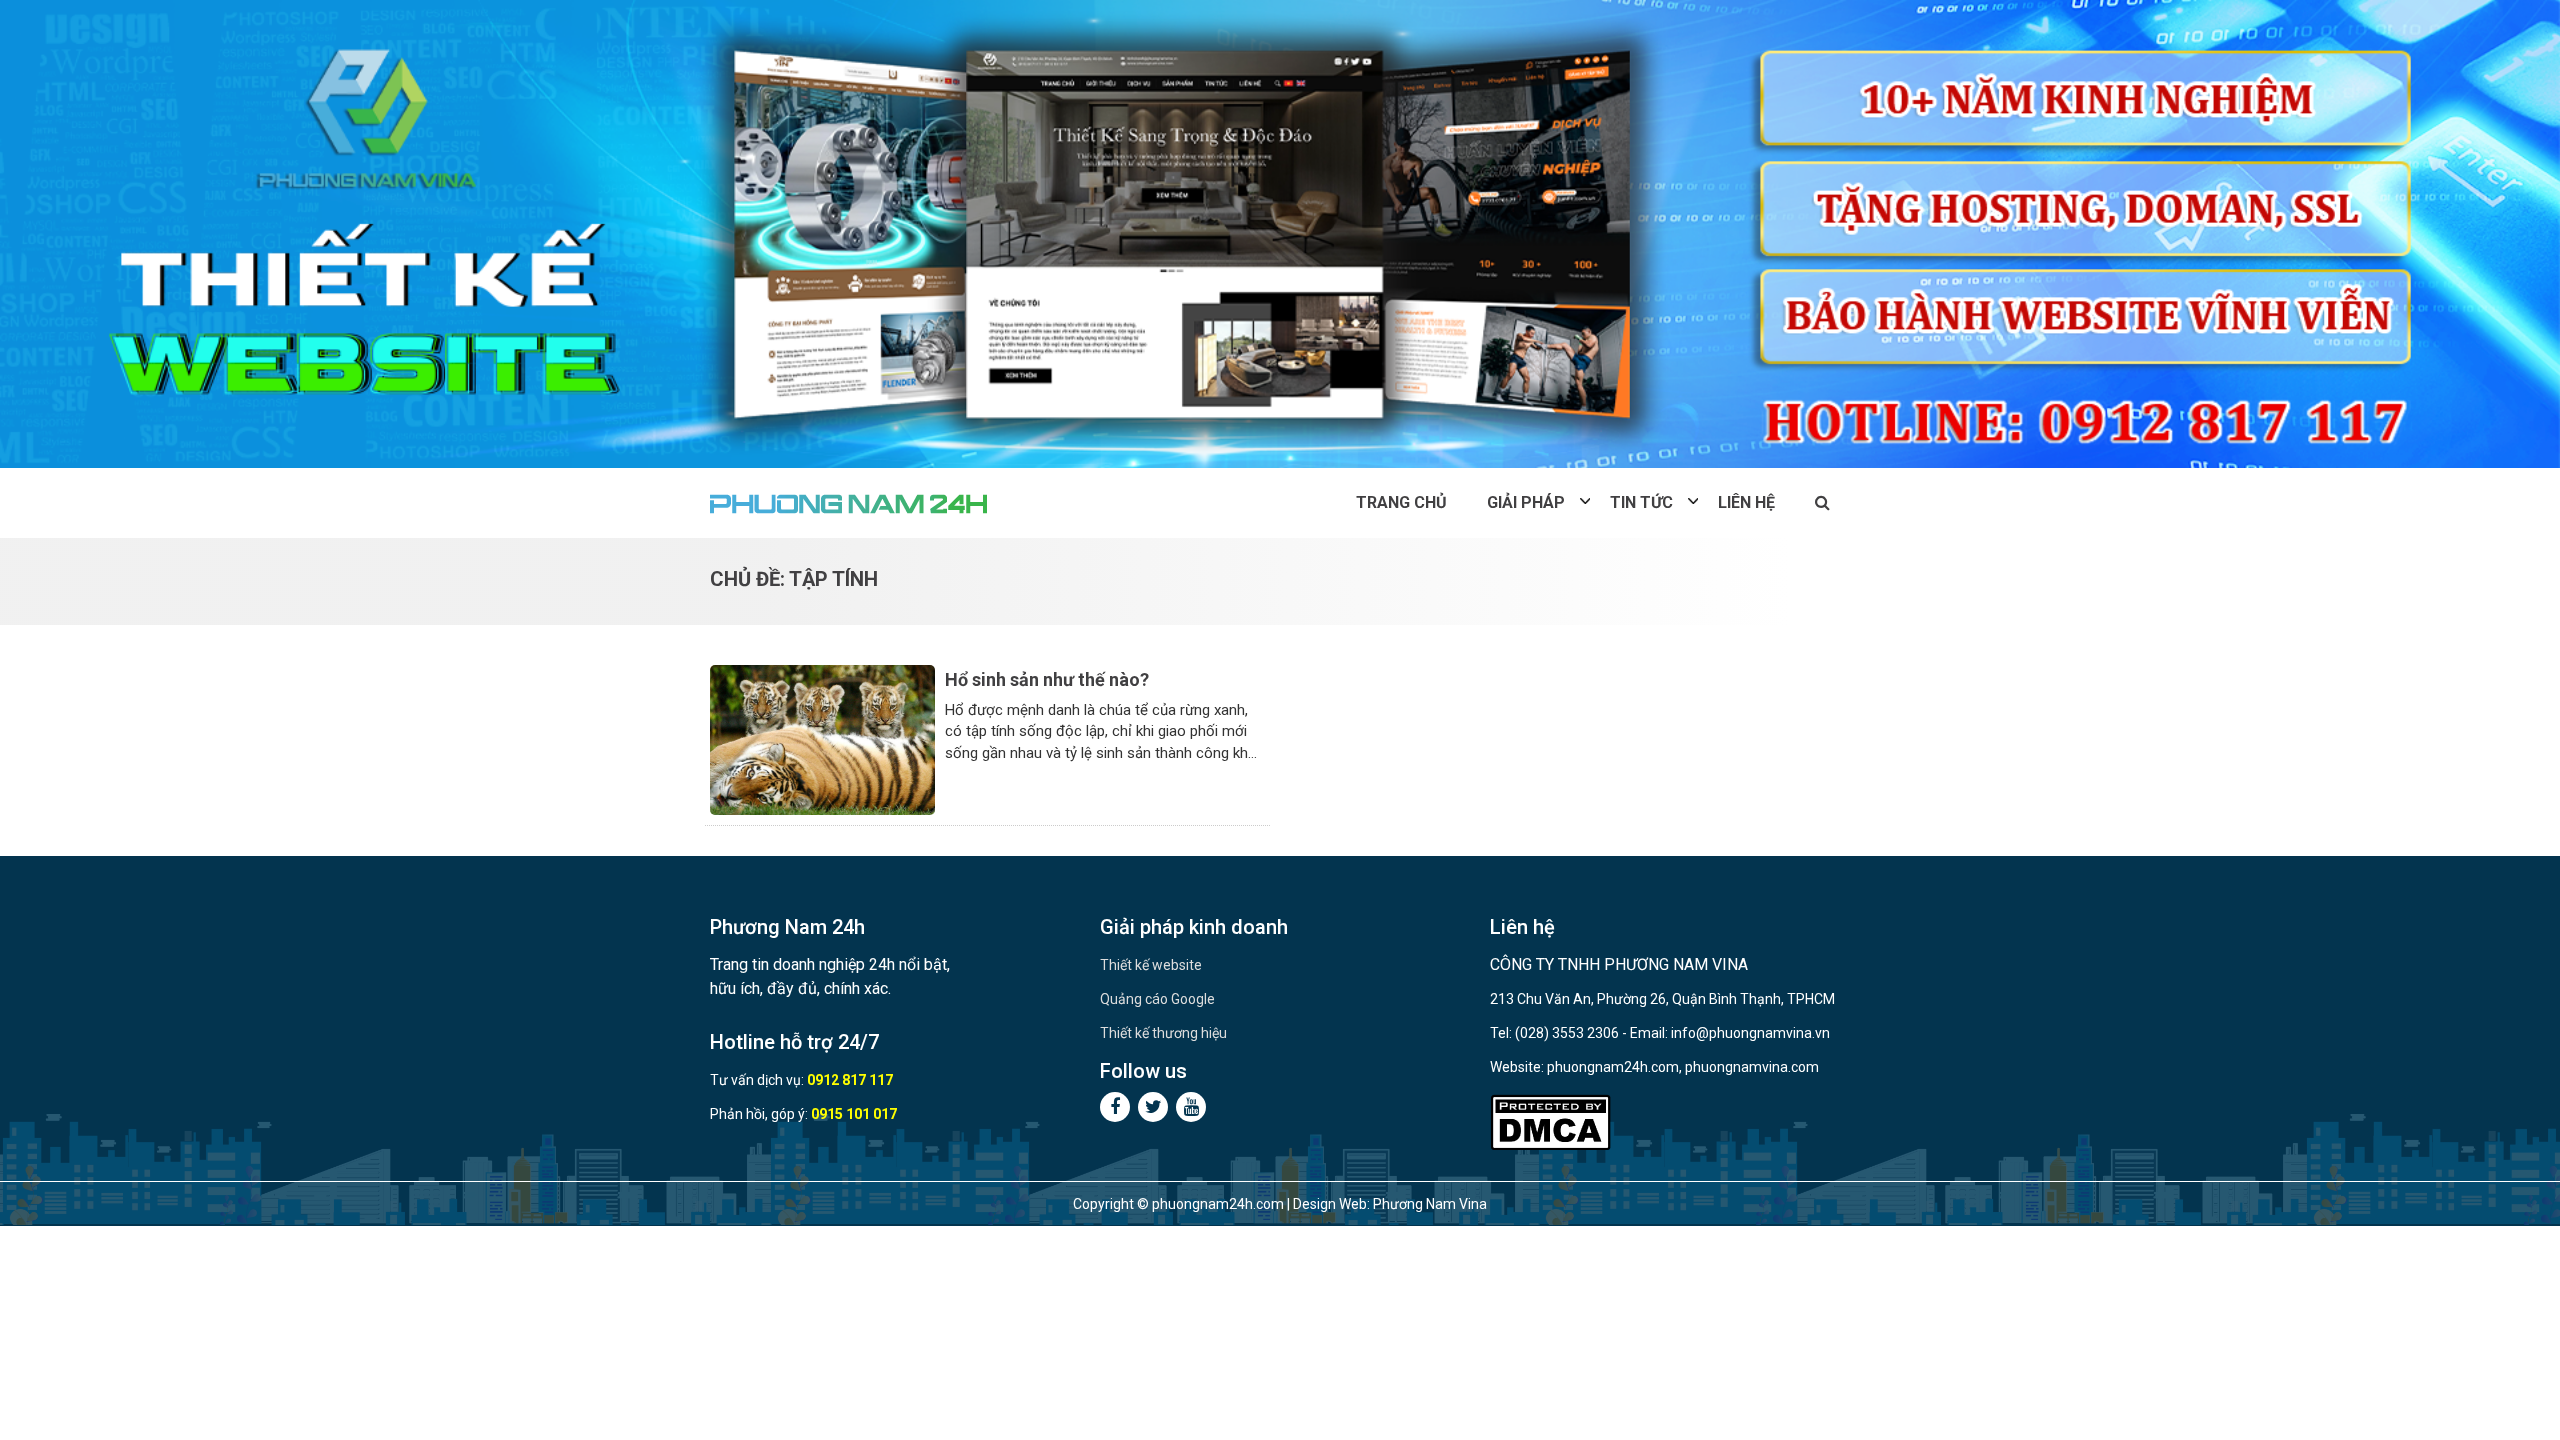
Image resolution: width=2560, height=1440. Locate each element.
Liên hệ (1746, 502)
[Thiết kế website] (1280, 234)
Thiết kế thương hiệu (1163, 1033)
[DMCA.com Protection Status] (1550, 1122)
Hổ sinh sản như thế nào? (1047, 679)
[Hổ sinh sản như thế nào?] (822, 738)
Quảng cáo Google (1157, 999)
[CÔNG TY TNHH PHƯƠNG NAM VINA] (851, 503)
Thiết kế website (1151, 965)
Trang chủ (1401, 502)
